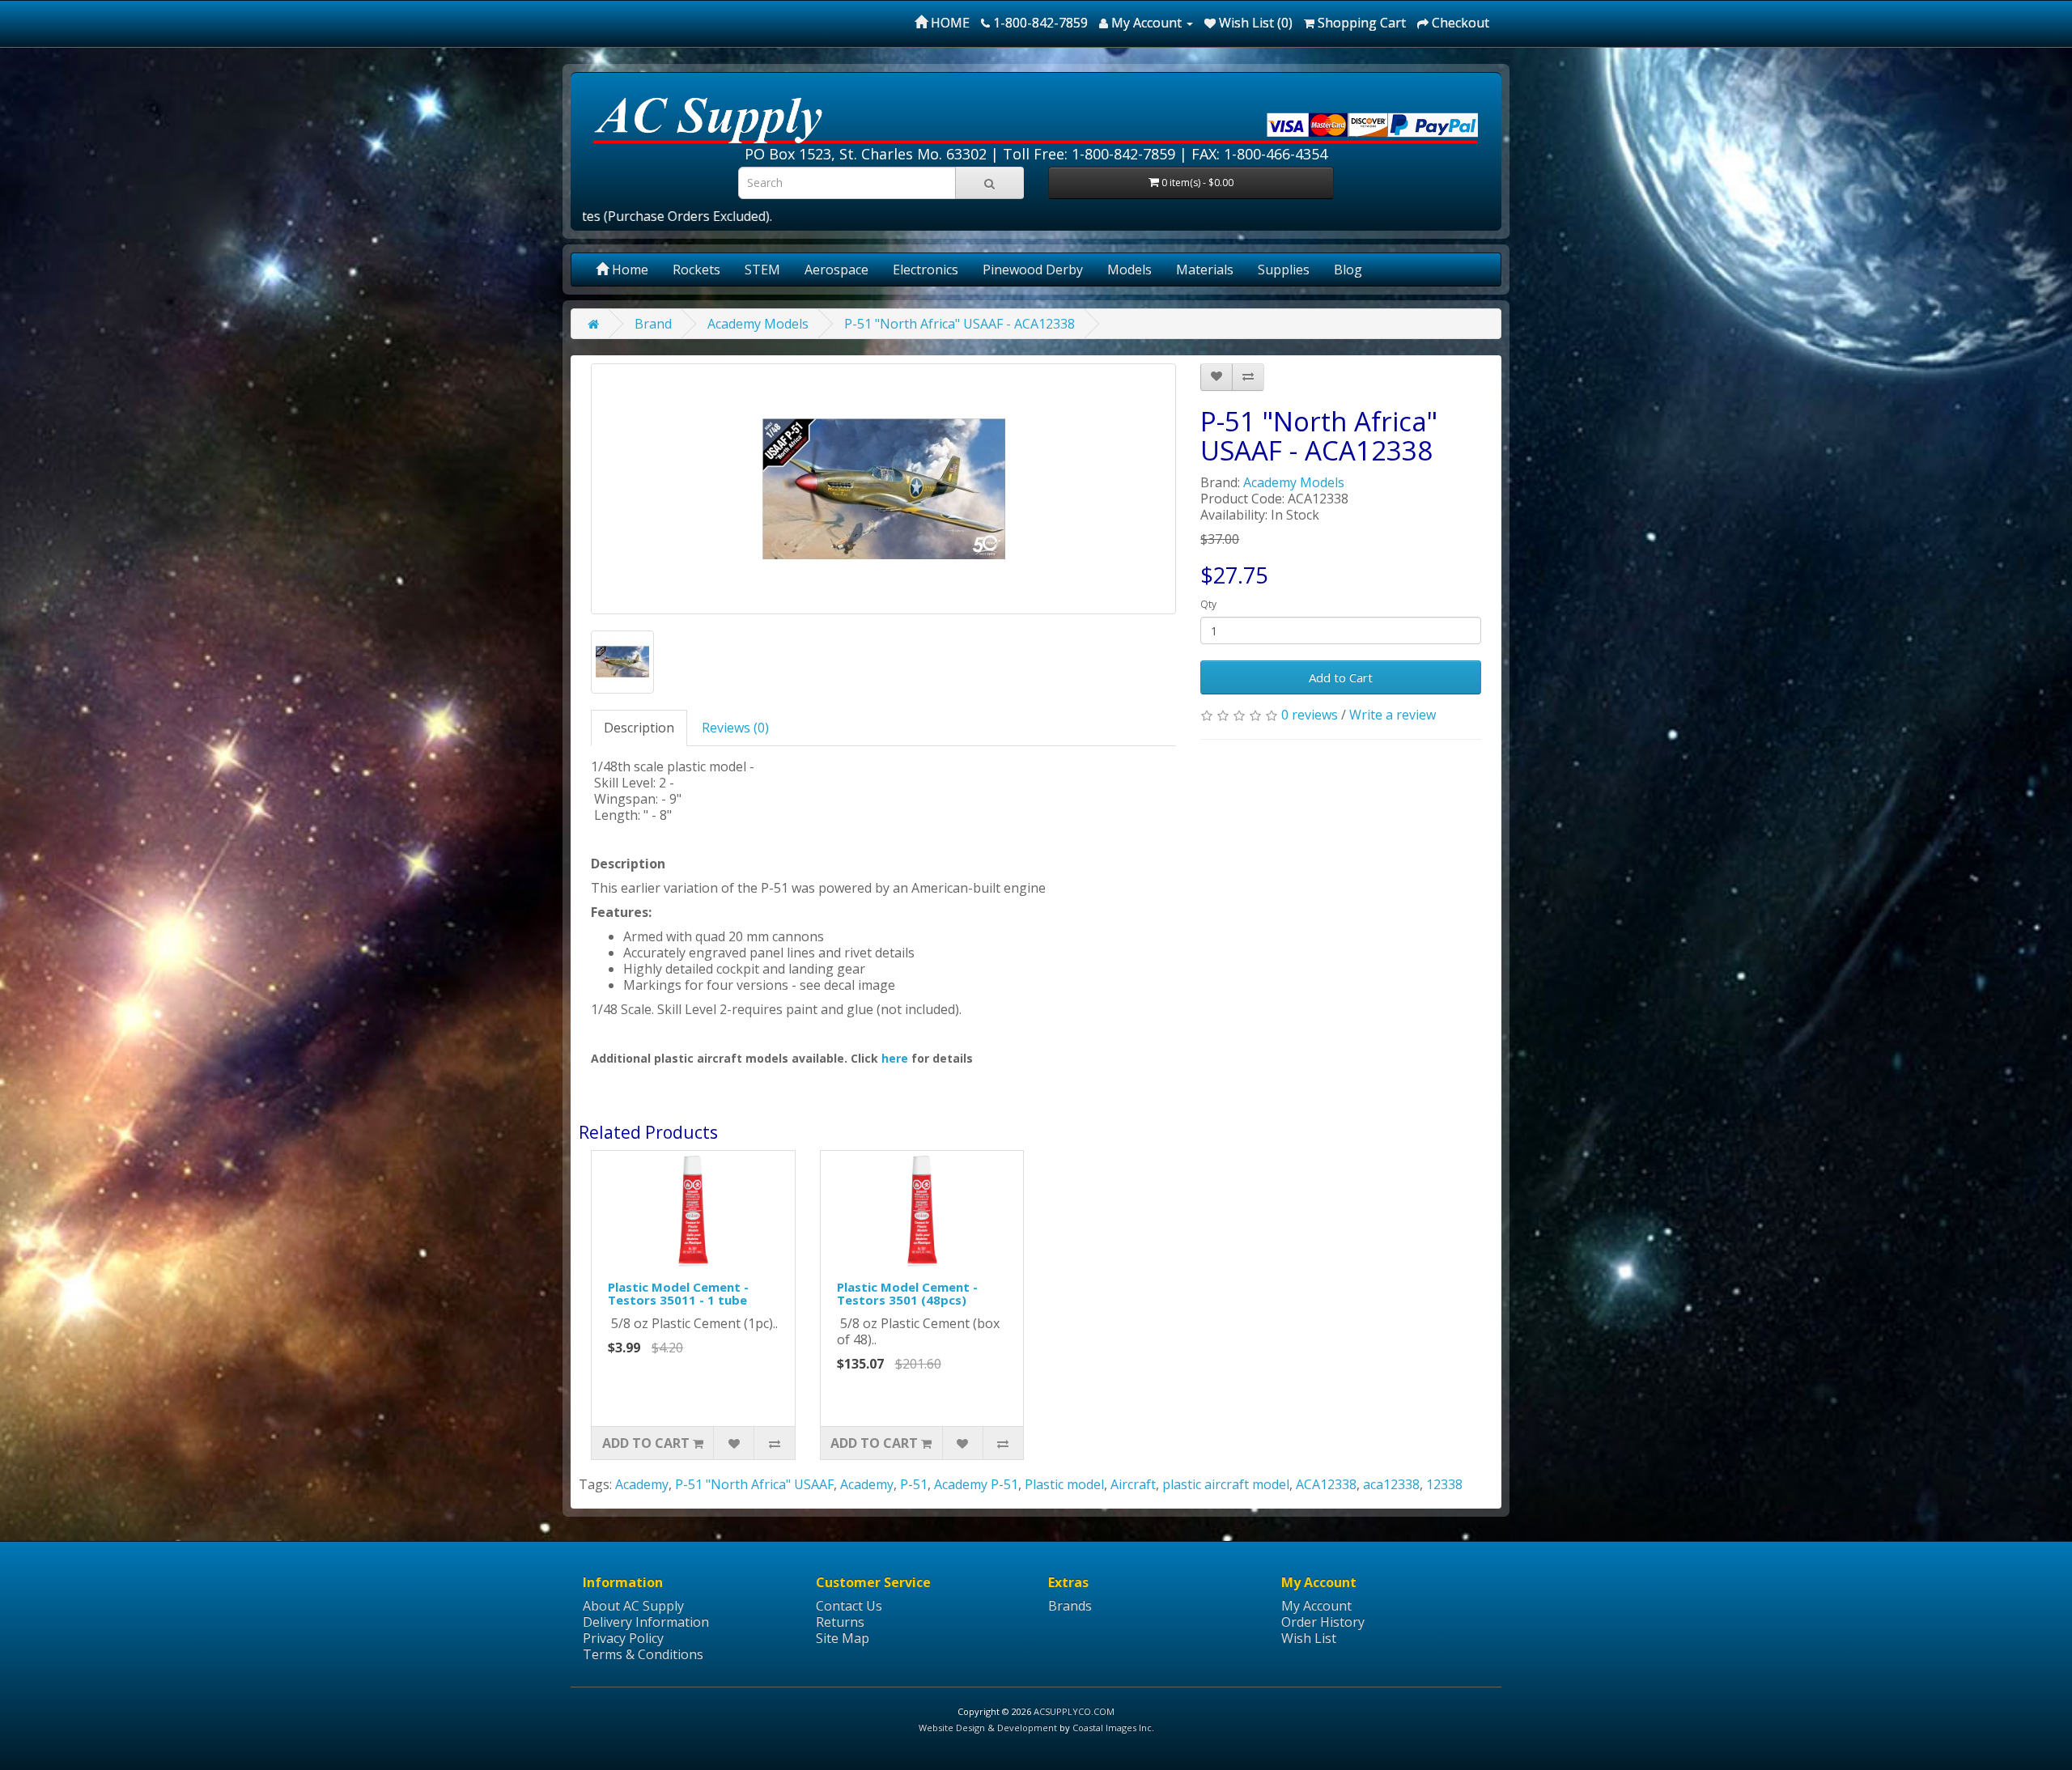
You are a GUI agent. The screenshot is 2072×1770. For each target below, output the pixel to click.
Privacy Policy (623, 1638)
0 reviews (1310, 715)
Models (1129, 270)
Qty (1208, 604)
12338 (1444, 1484)
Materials (1205, 270)
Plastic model (1064, 1484)
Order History (1323, 1622)
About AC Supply (633, 1606)
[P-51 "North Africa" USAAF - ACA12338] (883, 489)
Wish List (1309, 1638)
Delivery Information (646, 1622)
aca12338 (1391, 1484)
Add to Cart (1341, 677)
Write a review (1393, 715)
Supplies (1284, 270)
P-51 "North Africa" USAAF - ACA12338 (960, 324)
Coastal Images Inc (1112, 1728)
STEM (762, 270)
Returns (840, 1622)
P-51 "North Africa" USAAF (754, 1484)
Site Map (843, 1638)
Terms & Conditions (643, 1654)
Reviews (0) (735, 728)
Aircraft (1133, 1484)
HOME (949, 23)
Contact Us (849, 1606)
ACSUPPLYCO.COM (1074, 1711)
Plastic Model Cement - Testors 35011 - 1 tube (678, 1294)
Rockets (696, 270)
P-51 (914, 1484)
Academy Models (758, 324)
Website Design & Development (988, 1728)
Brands (1070, 1606)
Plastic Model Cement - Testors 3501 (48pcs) (907, 1294)
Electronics (926, 270)
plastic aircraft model (1226, 1484)
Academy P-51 (976, 1484)
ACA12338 (1326, 1484)
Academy (642, 1484)
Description (639, 728)
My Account (1316, 1606)
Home (628, 270)
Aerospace (836, 270)
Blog (1348, 270)
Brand (653, 324)
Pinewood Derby (1033, 270)
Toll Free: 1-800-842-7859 (1089, 154)
